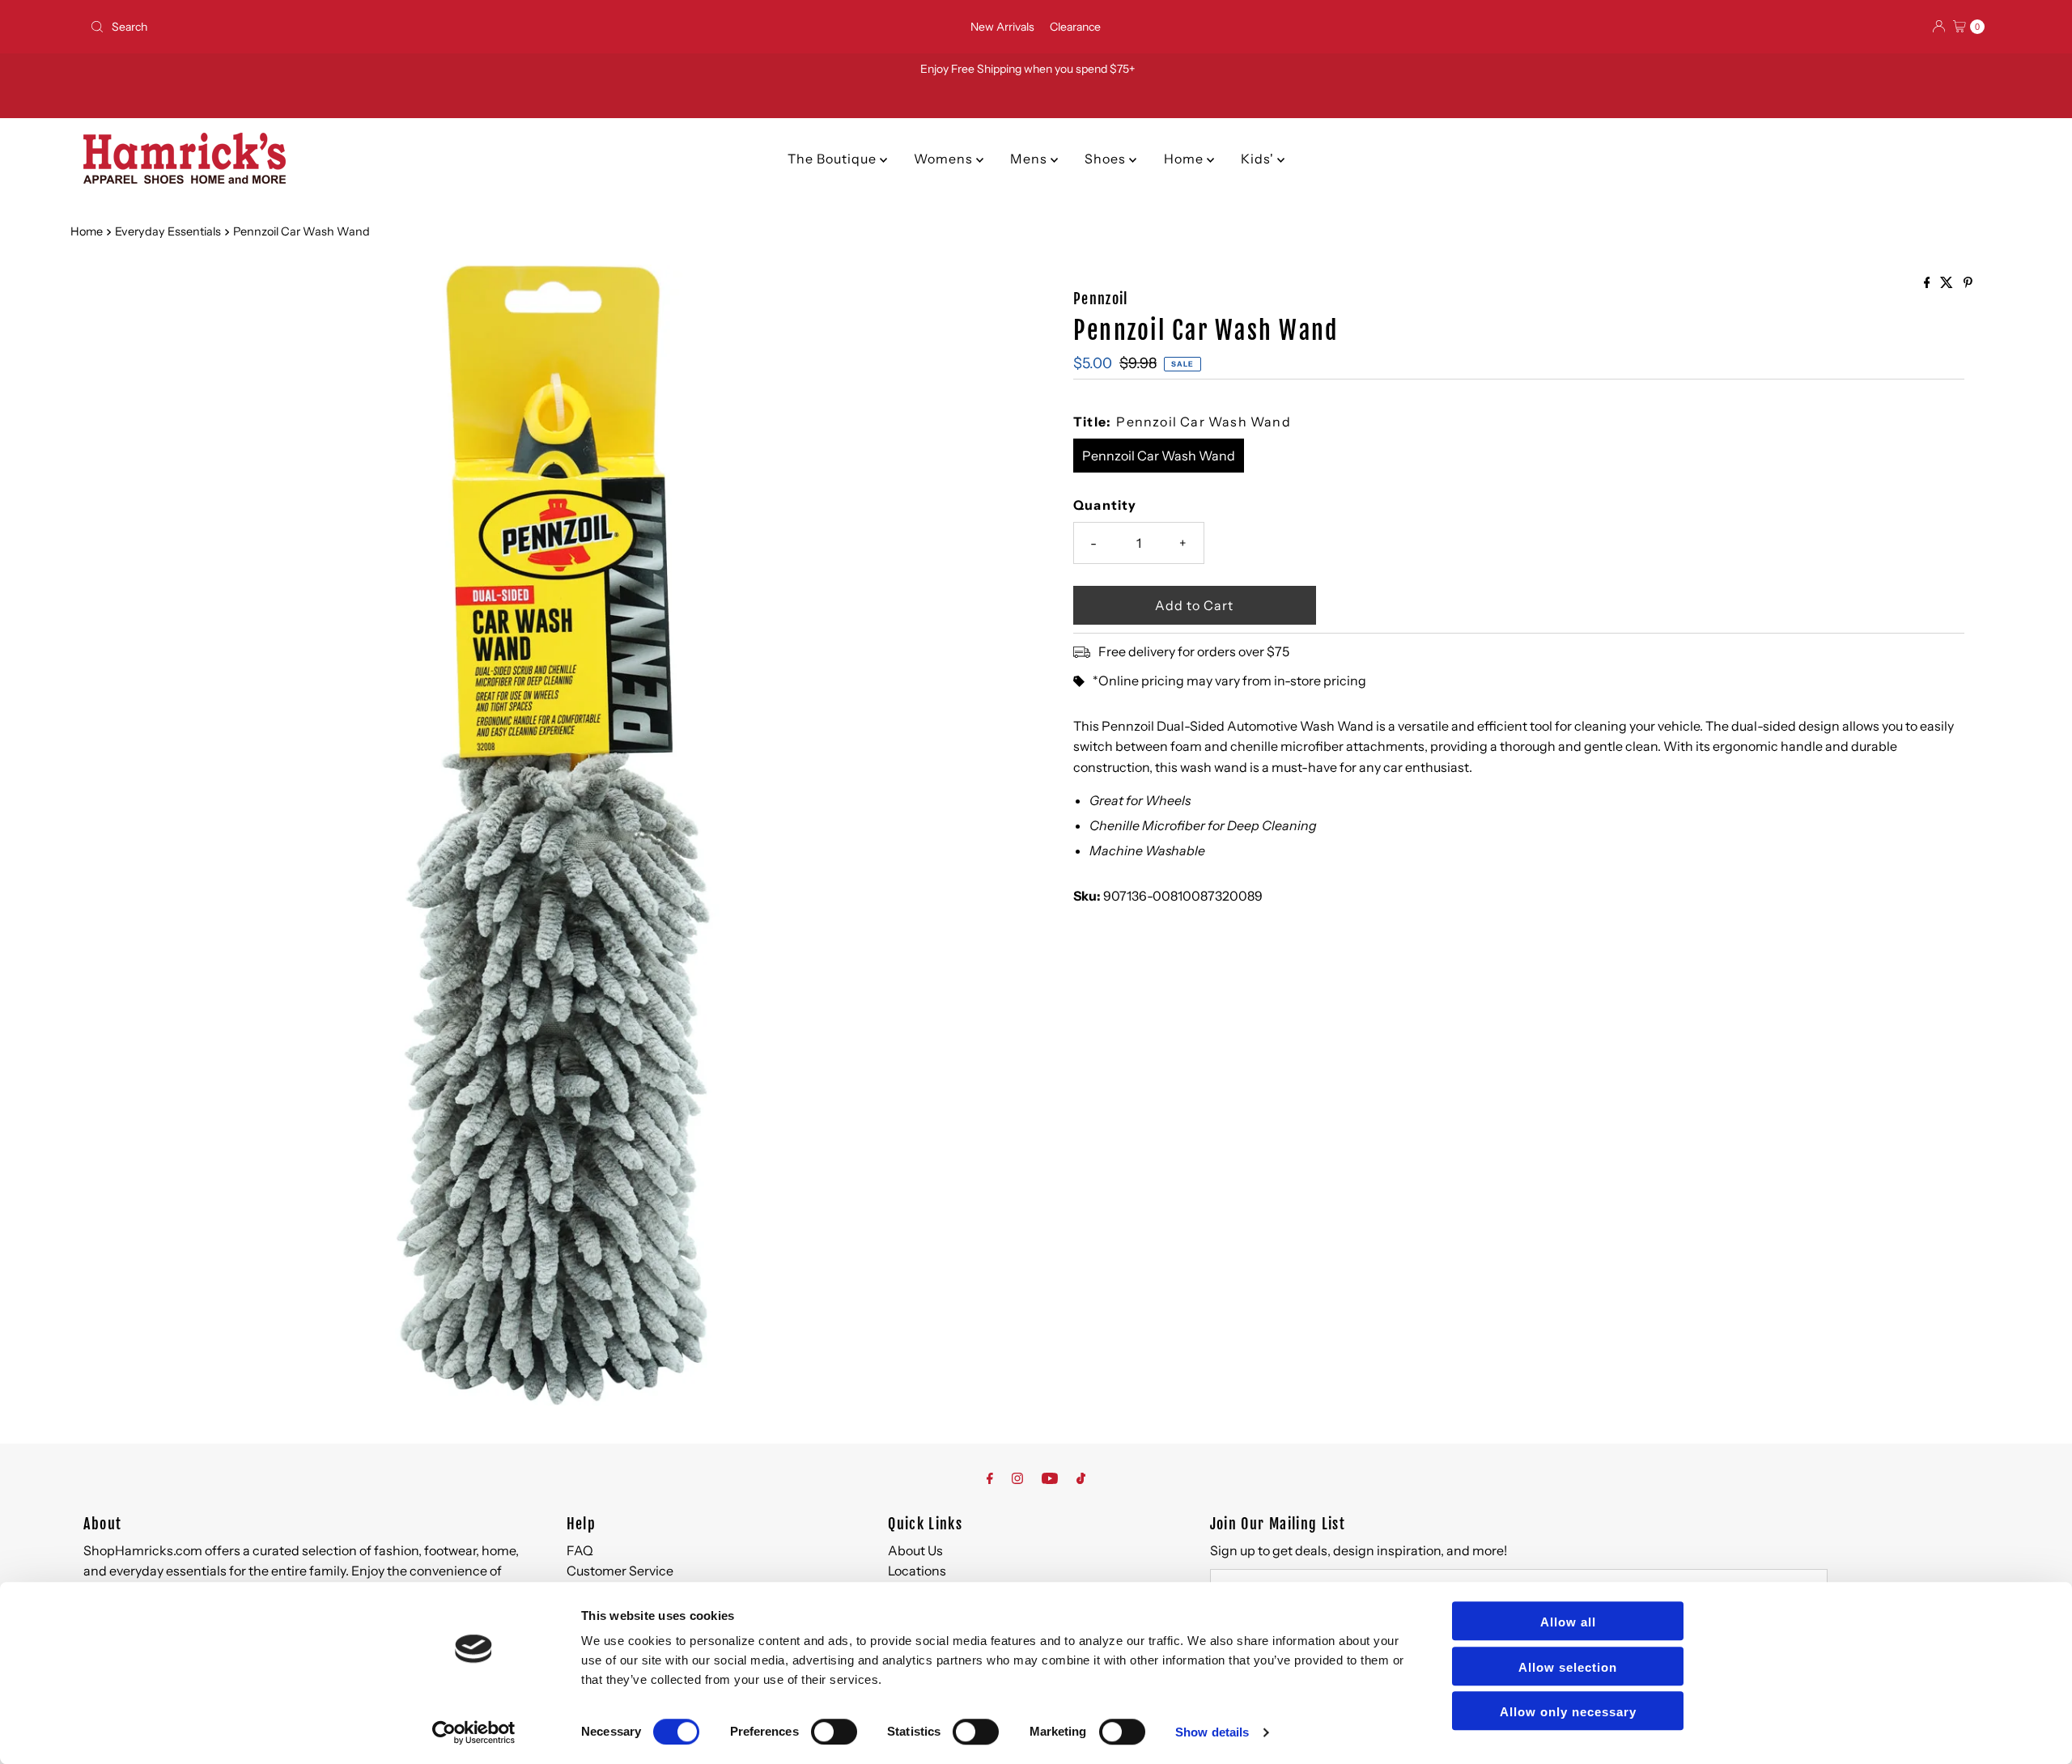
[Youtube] (1050, 1478)
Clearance (1075, 27)
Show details (1212, 1732)
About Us (915, 1550)
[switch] (834, 1732)
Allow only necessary (1568, 1712)
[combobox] (397, 27)
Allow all (1568, 1622)
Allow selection (1568, 1667)
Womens (945, 159)
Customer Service (620, 1571)
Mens (1030, 159)
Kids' (1259, 159)
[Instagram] (1017, 1478)
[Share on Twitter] (1948, 283)
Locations (917, 1571)
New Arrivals (1002, 27)
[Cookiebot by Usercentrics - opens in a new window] (474, 1732)
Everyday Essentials (168, 231)
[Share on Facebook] (1928, 283)
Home (1185, 159)
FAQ (580, 1550)
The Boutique (834, 159)
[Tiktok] (1081, 1478)
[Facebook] (990, 1478)
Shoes (1107, 159)
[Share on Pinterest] (1968, 283)
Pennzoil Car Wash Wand (1159, 456)
